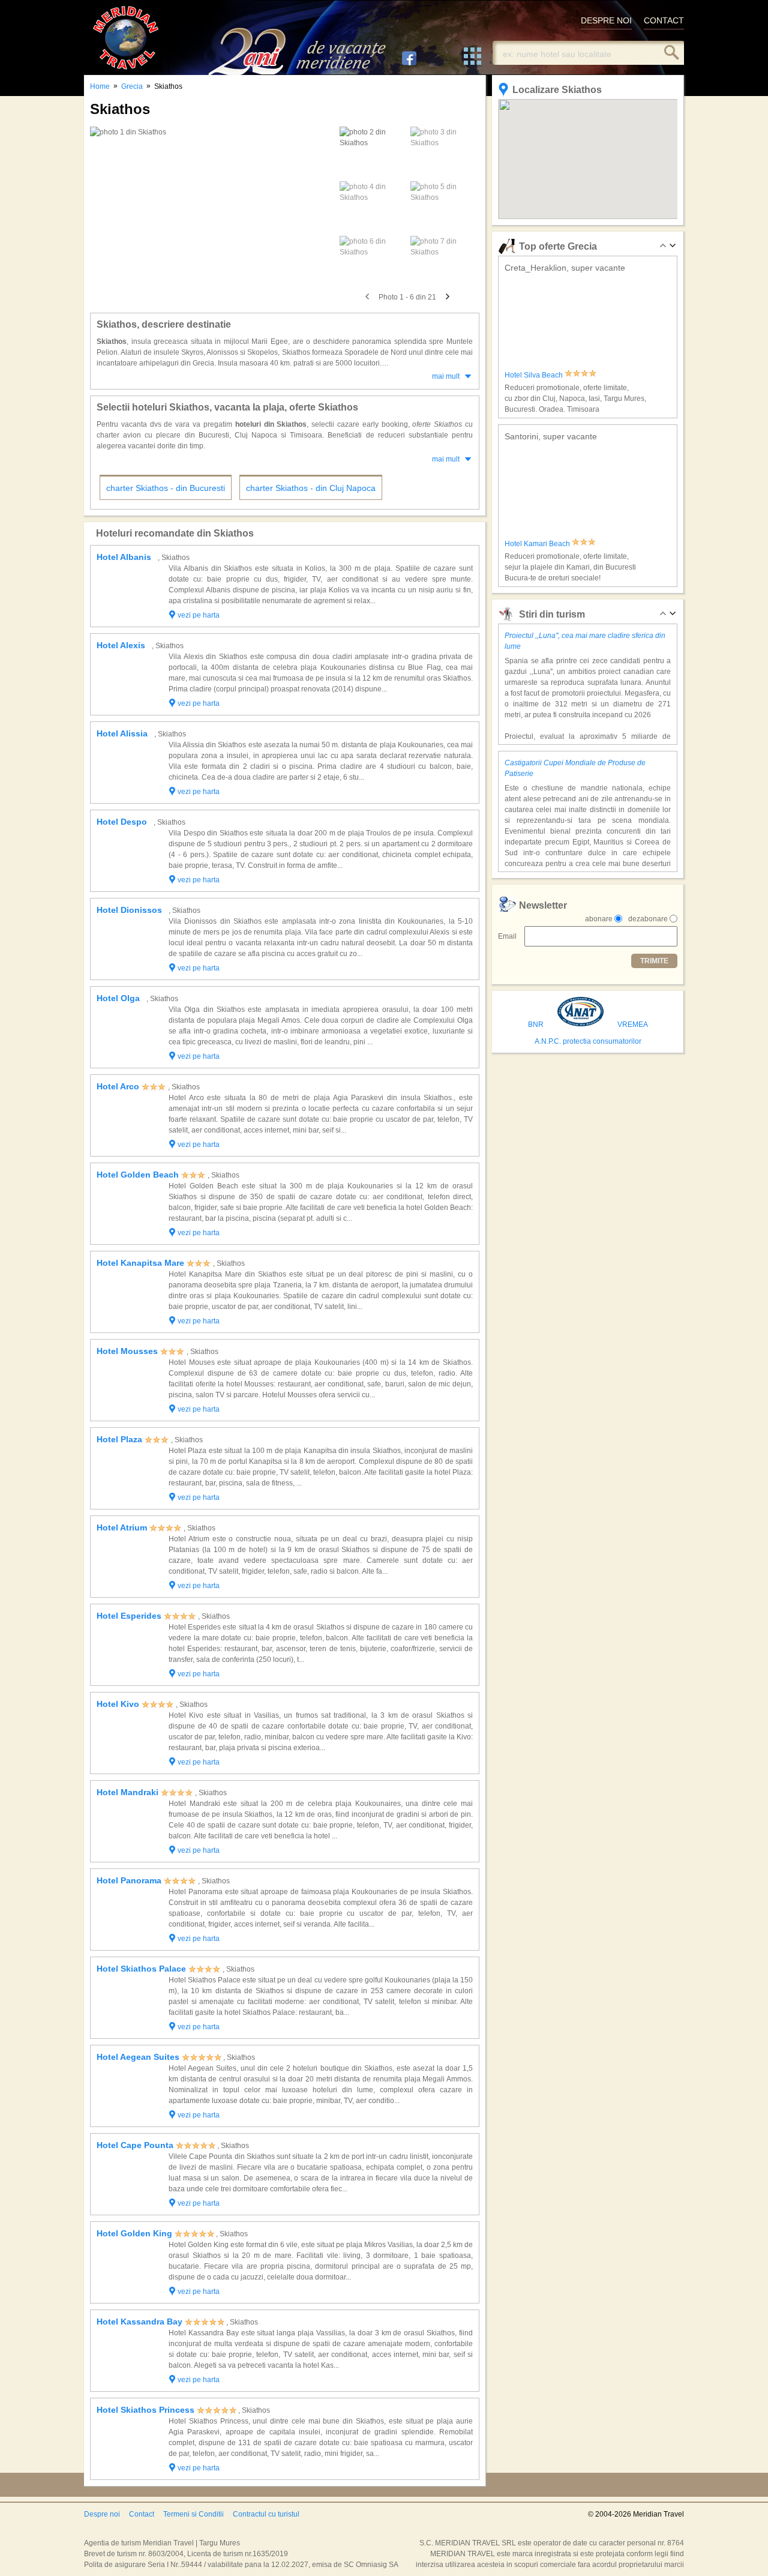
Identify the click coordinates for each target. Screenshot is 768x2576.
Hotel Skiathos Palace (141, 1969)
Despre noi (102, 2514)
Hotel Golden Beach (138, 1175)
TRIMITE (654, 961)
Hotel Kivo (118, 1704)
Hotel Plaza (119, 1439)
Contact (142, 2514)
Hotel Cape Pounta (135, 2145)
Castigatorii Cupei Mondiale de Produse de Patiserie (575, 768)
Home (100, 86)
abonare (599, 919)
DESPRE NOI (606, 20)
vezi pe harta (199, 615)
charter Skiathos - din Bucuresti (166, 488)
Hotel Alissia (122, 733)
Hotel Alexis (121, 645)
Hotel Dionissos (129, 910)
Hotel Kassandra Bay (139, 2322)
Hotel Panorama (129, 1880)
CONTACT (664, 20)
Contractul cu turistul (266, 2514)
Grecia (132, 86)
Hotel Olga (118, 998)
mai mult (446, 376)
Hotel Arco (118, 1086)
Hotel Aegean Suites (138, 2057)
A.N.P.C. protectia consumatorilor (588, 1041)
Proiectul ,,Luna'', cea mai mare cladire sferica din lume (585, 641)
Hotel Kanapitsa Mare (140, 1263)
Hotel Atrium (122, 1527)
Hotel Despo (122, 822)
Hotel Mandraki (127, 1792)
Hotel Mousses (127, 1351)
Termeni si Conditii (193, 2514)
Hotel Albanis (124, 557)
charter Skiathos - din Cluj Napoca (311, 488)
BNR (536, 1025)
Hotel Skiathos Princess (145, 2410)
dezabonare (648, 919)
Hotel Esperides (129, 1616)
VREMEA (633, 1025)
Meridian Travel (126, 38)
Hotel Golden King (134, 2233)
